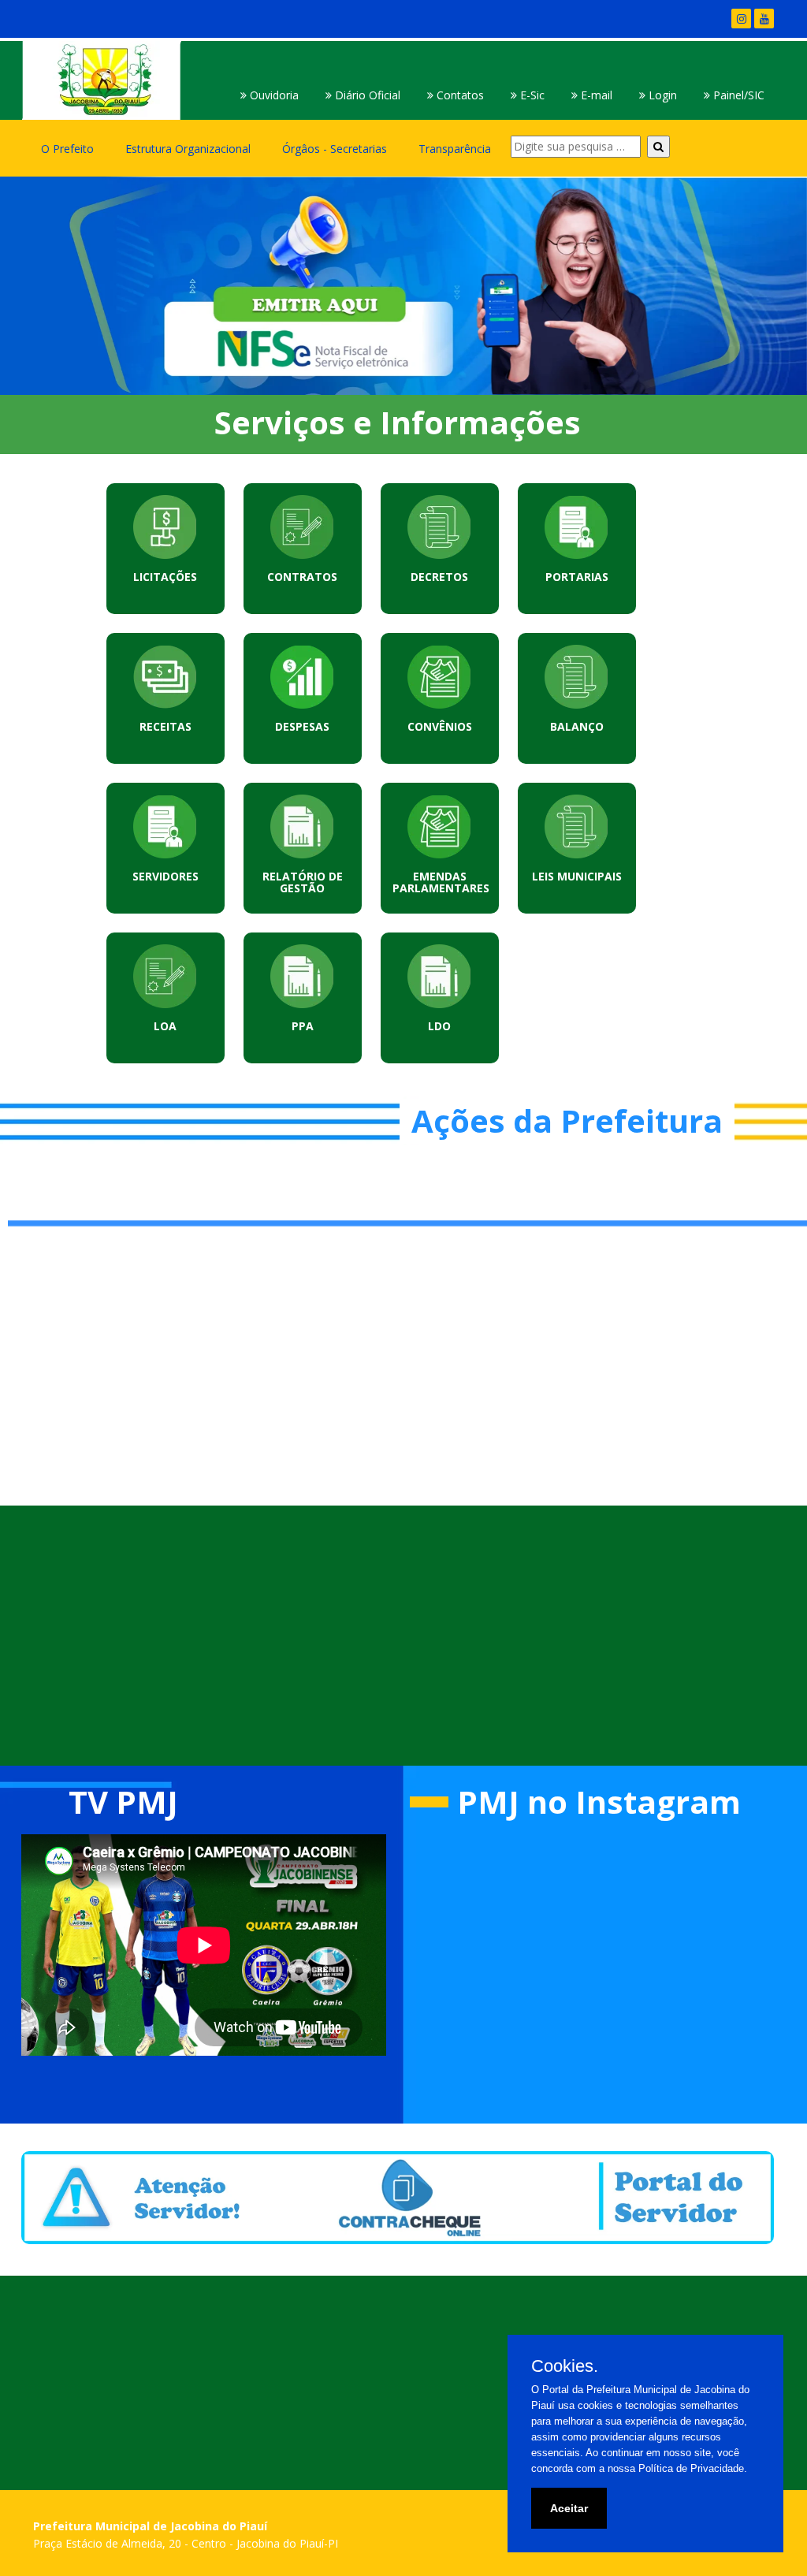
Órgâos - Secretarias (335, 149)
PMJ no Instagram (599, 1802)
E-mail (595, 95)
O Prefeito (67, 149)
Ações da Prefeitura (567, 1120)
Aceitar (569, 2508)
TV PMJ (123, 1802)
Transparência (455, 149)
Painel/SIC (737, 95)
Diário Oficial (366, 95)
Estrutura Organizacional (188, 149)
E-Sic (531, 95)
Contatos (459, 95)
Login (661, 95)
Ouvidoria (273, 95)
